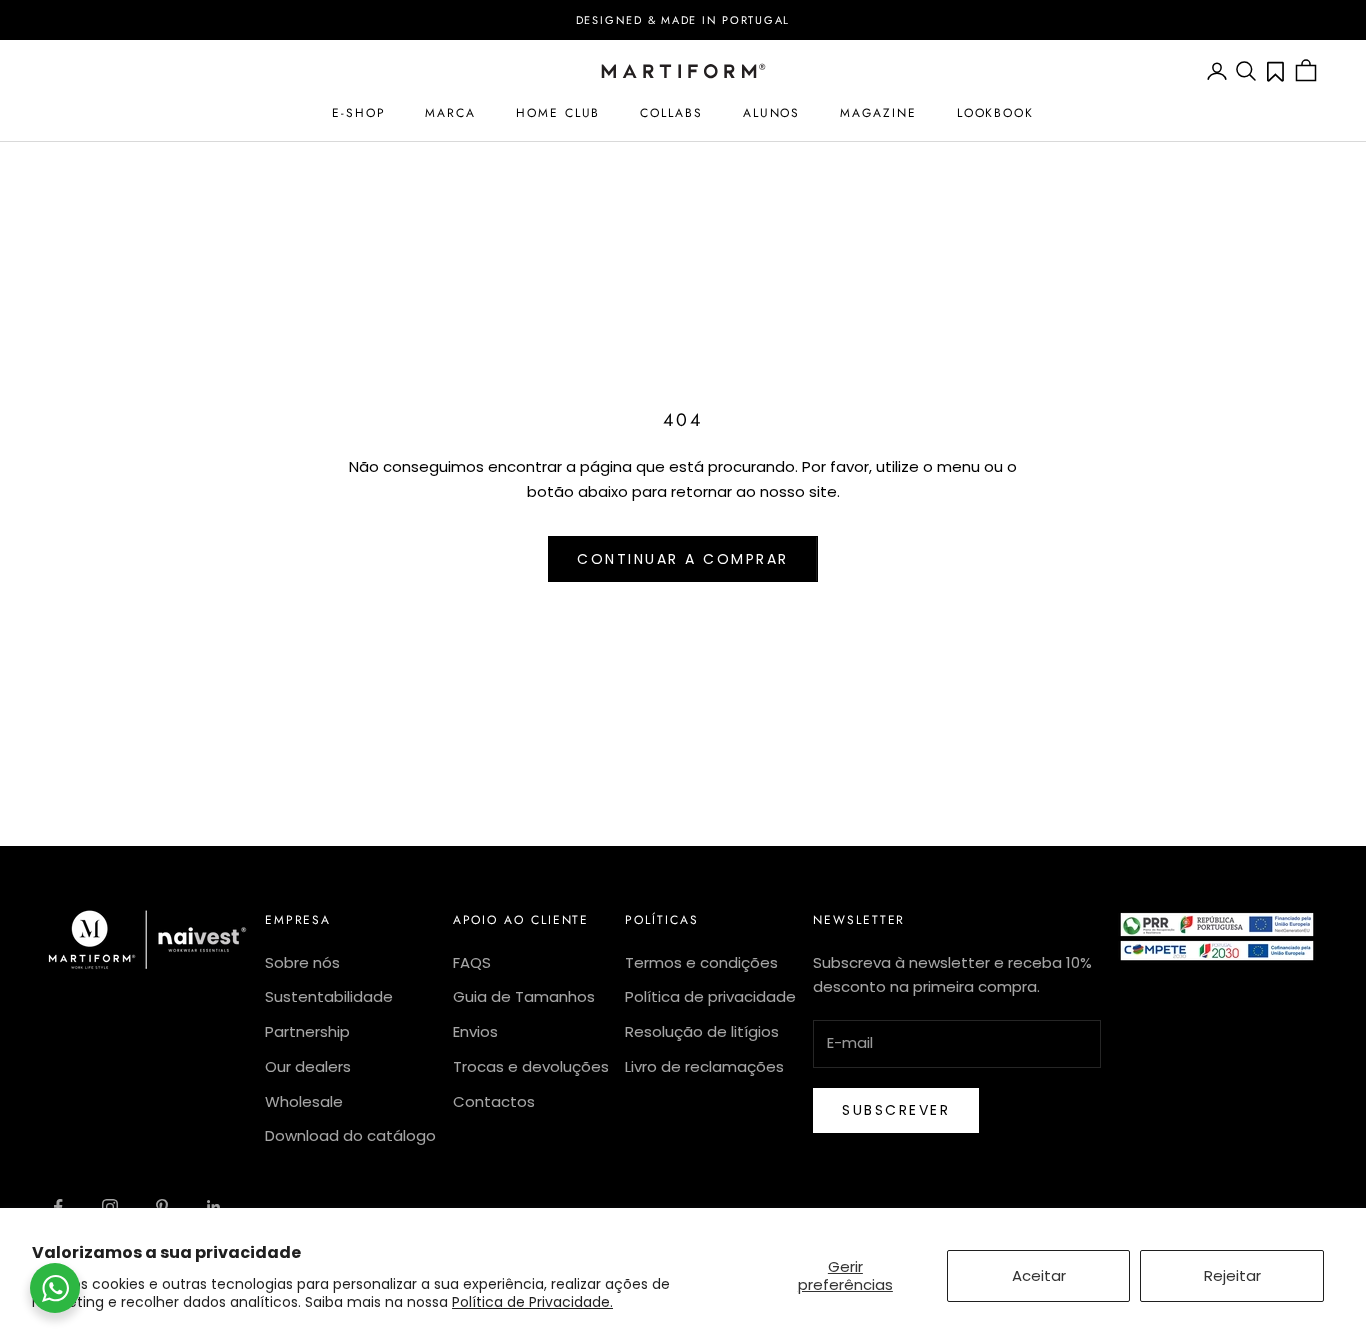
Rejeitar (1232, 1275)
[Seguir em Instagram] (110, 1207)
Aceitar (1039, 1275)
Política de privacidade (710, 996)
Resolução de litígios (702, 1031)
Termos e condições (701, 962)
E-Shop (359, 113)
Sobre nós (302, 962)
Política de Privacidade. (532, 1302)
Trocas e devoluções (531, 1066)
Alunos (772, 113)
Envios (475, 1031)
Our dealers (308, 1066)
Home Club (558, 113)
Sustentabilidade (329, 996)
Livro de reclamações (704, 1066)
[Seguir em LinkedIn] (214, 1207)
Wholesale (304, 1101)
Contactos (494, 1101)
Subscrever (896, 1110)
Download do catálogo (350, 1135)
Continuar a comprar (683, 559)
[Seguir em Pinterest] (162, 1207)
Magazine (878, 113)
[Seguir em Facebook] (58, 1207)
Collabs (671, 113)
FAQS (472, 962)
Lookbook (995, 113)
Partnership (307, 1031)
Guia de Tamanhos (524, 996)
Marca (450, 113)
